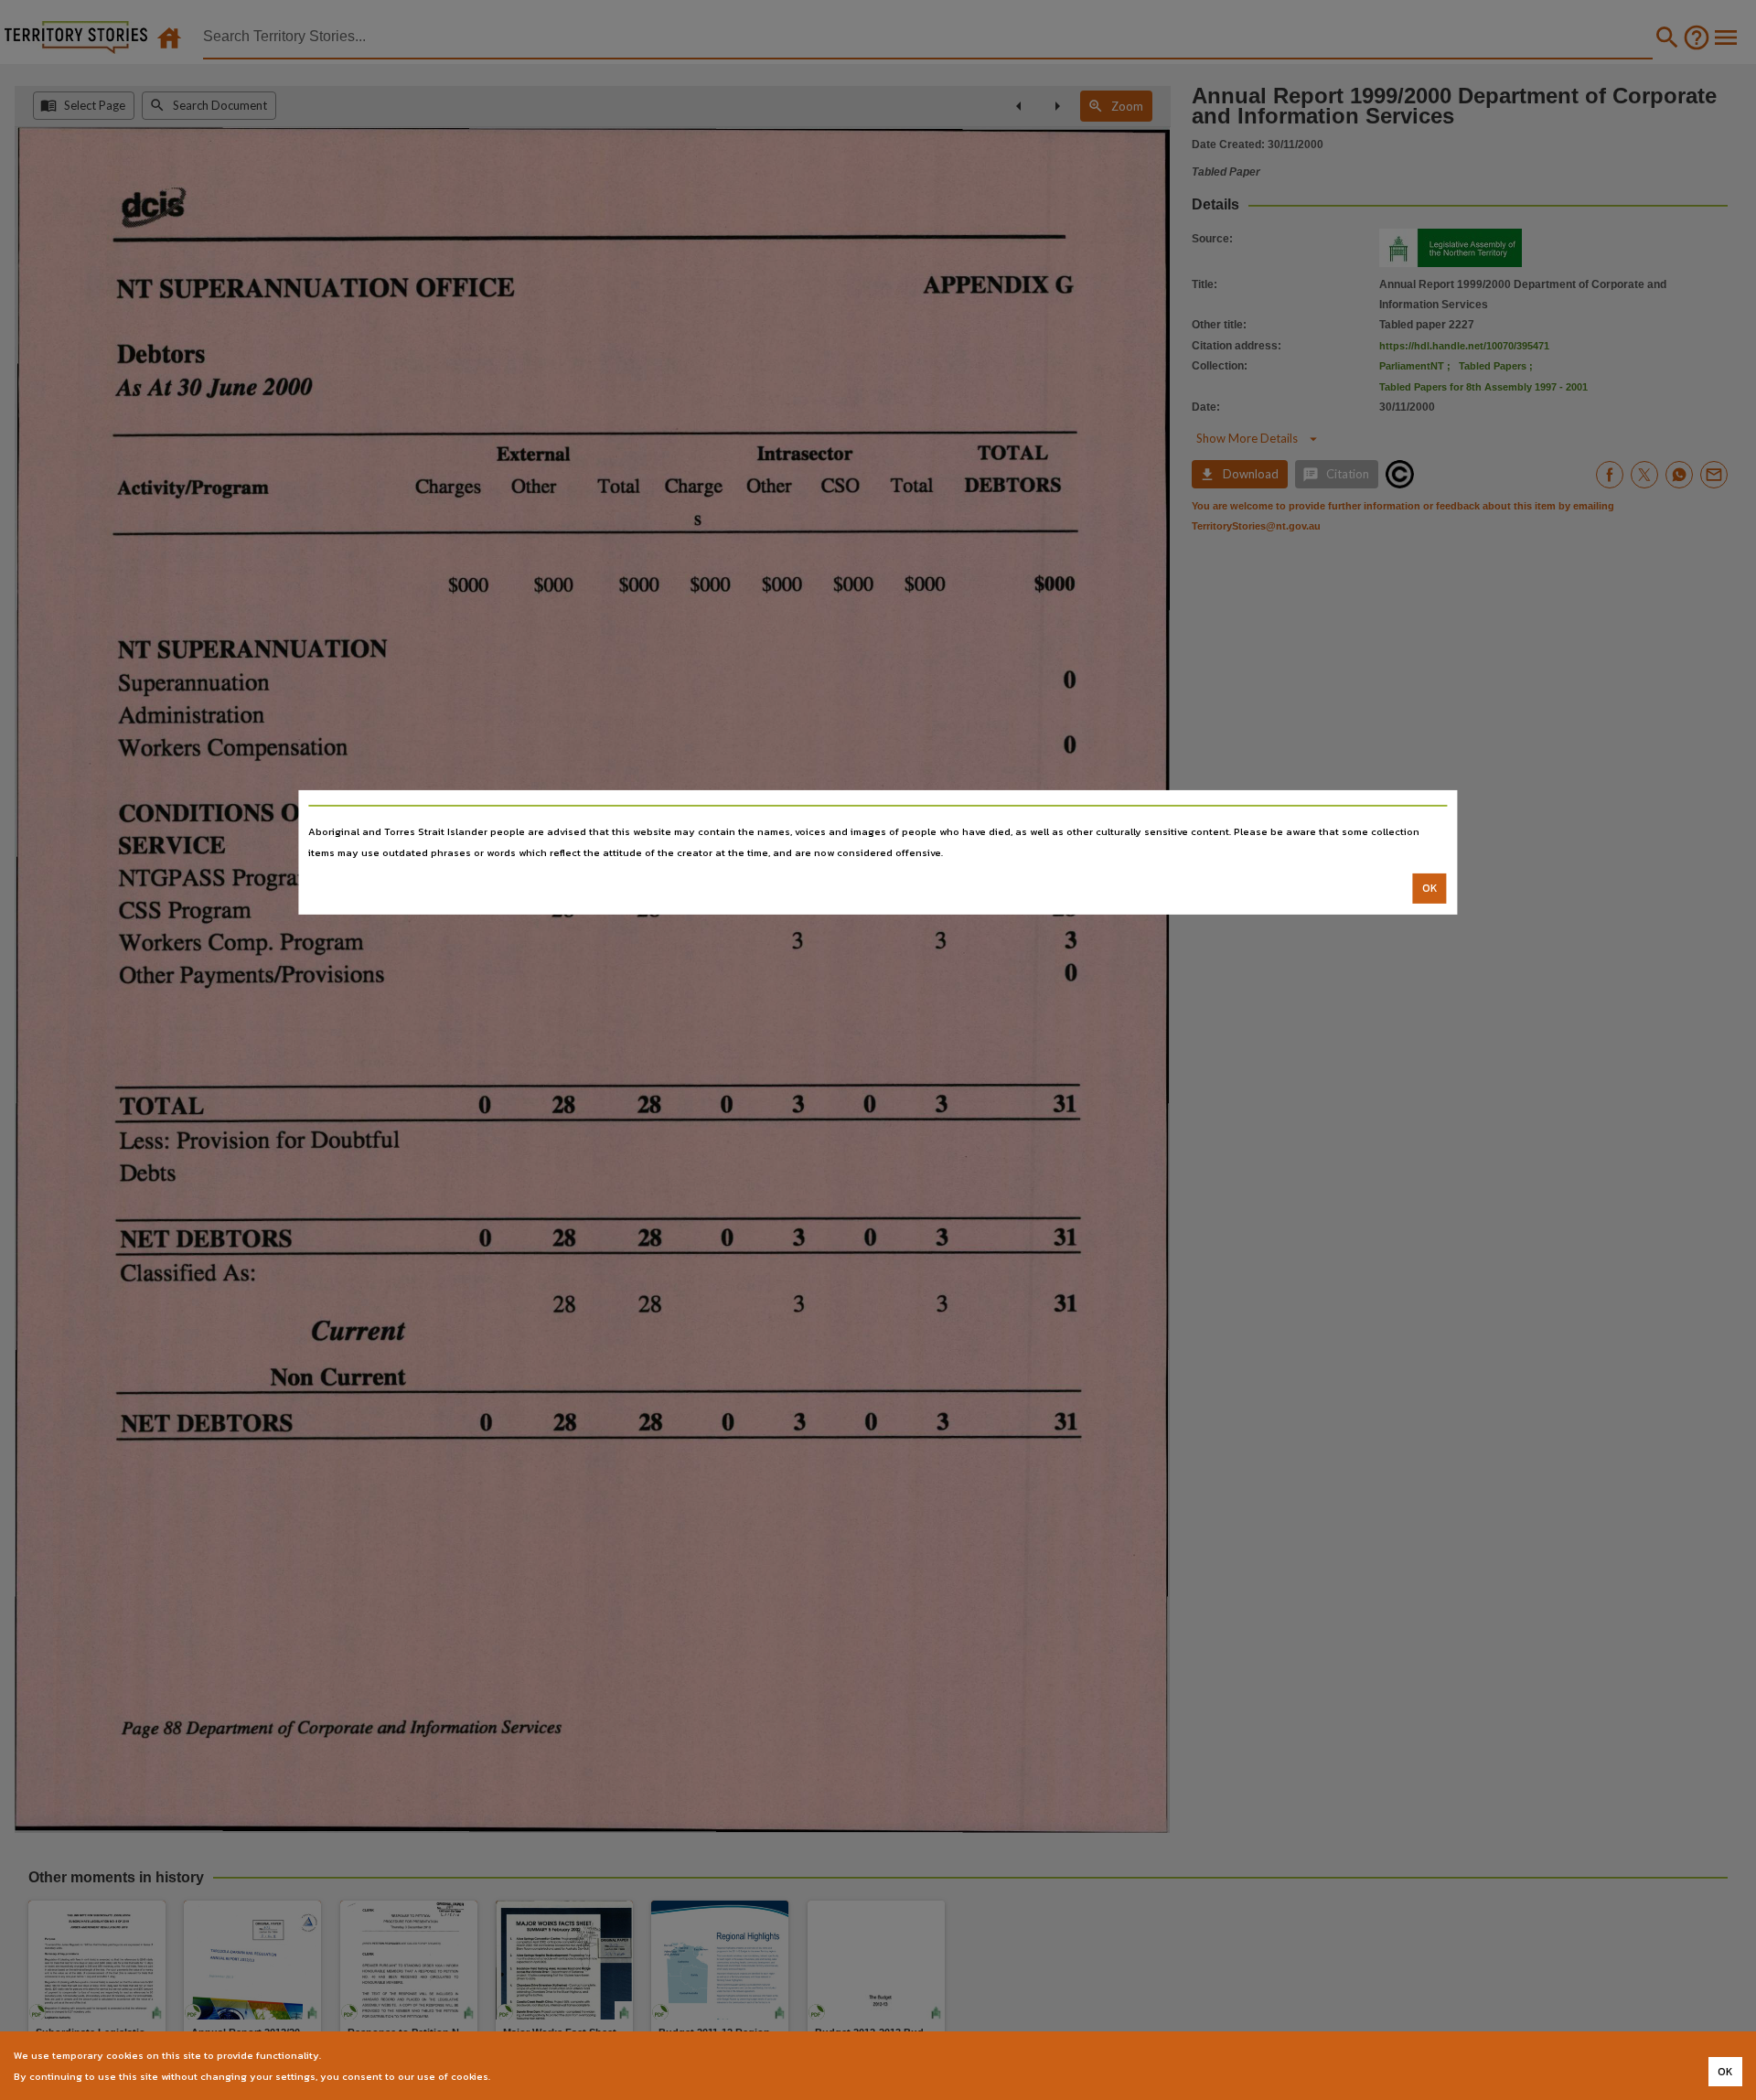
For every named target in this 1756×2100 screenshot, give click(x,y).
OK (1430, 888)
